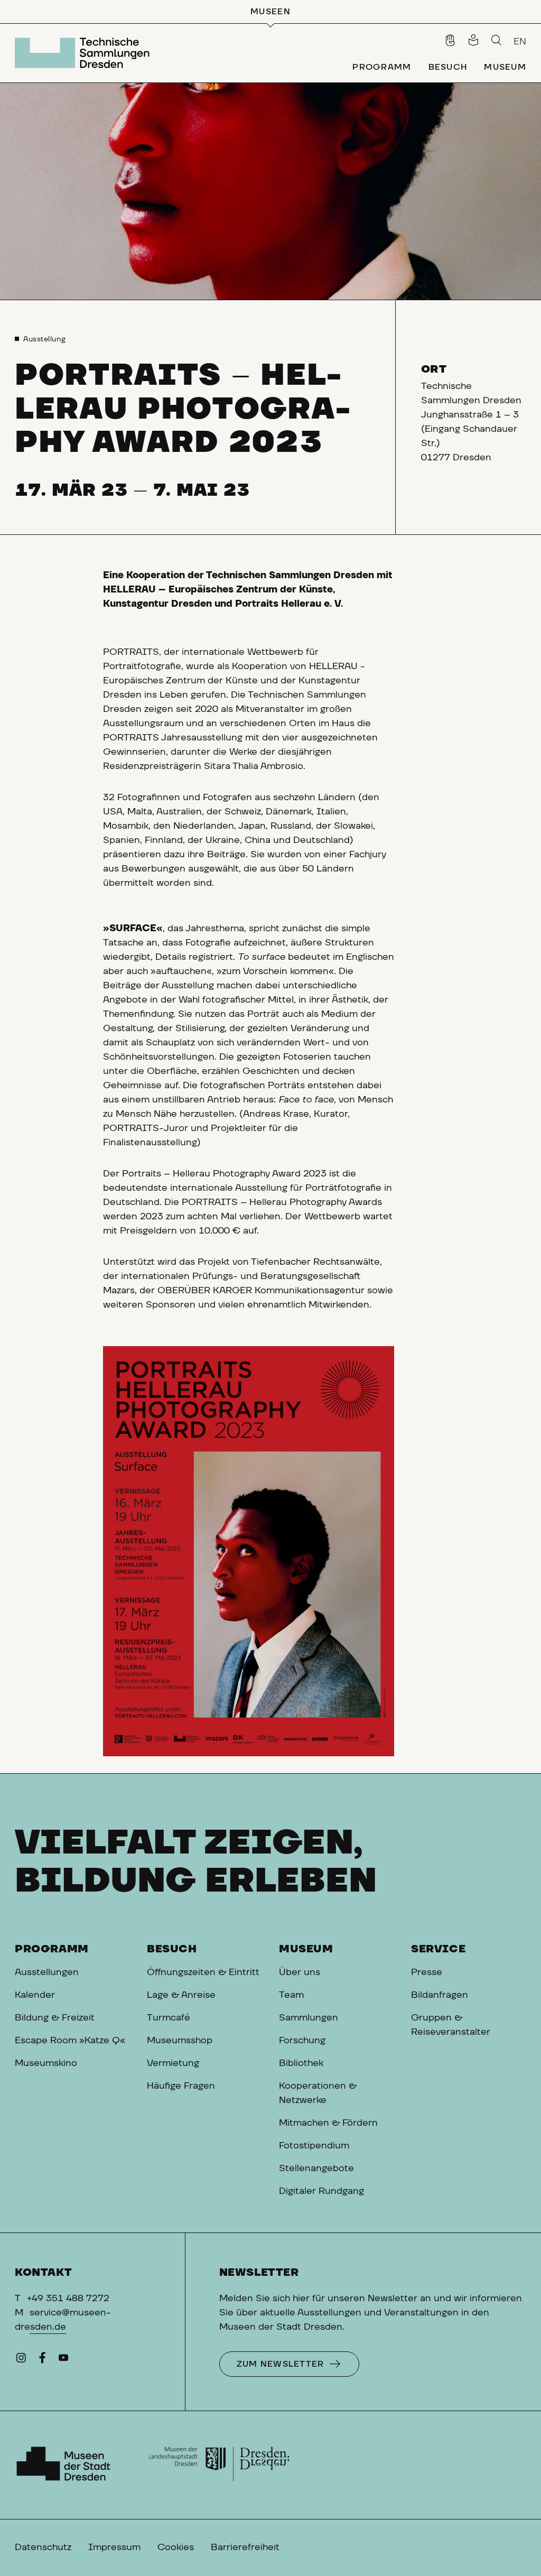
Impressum (114, 2547)
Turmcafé (169, 2018)
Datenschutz (43, 2547)
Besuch (172, 1949)
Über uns (300, 1972)
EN (520, 42)
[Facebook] (42, 2360)
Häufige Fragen (181, 2086)
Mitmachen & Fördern (328, 2123)
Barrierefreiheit (245, 2547)
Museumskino (46, 2063)
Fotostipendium (314, 2146)
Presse (427, 1972)
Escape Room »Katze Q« (70, 2041)
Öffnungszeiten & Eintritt (203, 1972)
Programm (52, 1949)
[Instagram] (21, 2360)
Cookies (176, 2547)
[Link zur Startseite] (85, 53)
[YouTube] (63, 2360)
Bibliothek (301, 2063)
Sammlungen (309, 2018)
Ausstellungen (47, 1972)
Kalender (35, 1995)
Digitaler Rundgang (321, 2191)
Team (291, 1995)
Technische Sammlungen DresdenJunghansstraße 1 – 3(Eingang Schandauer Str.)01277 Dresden (471, 422)
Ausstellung (44, 339)
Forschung (302, 2041)
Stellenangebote (316, 2169)
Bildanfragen (440, 1995)
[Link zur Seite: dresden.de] (219, 2465)
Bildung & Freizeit (55, 2018)
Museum (306, 1949)
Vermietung (173, 2063)
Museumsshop (180, 2041)
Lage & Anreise (181, 1995)
